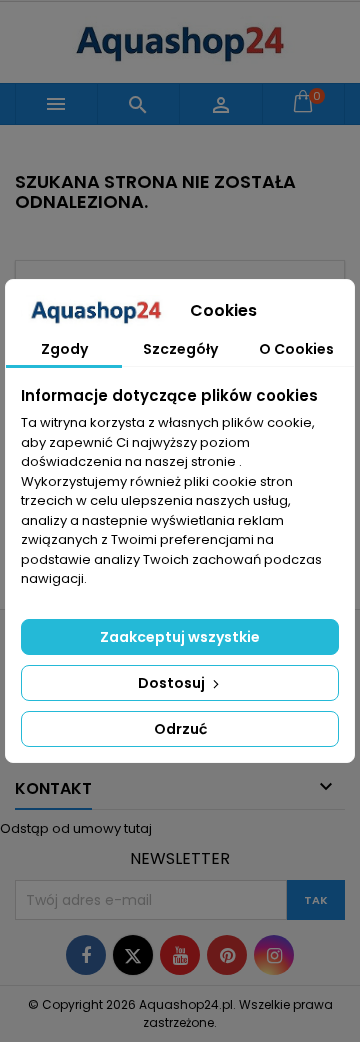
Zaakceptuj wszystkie (180, 637)
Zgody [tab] (64, 349)
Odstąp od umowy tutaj (76, 828)
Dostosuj (173, 683)
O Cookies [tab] (296, 349)
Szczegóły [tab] (180, 349)
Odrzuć (180, 729)
